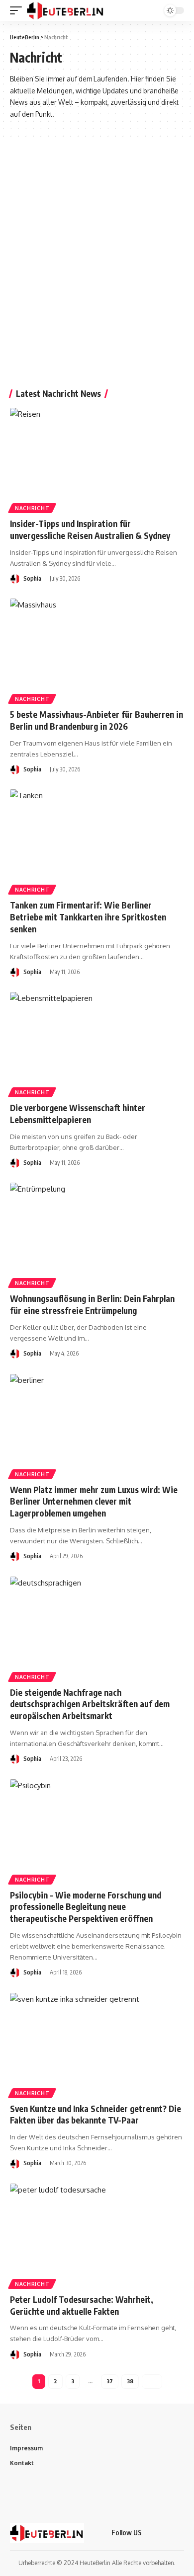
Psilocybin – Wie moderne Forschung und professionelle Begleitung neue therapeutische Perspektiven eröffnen (86, 1907)
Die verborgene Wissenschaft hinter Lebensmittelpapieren (78, 1114)
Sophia (32, 578)
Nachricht (32, 508)
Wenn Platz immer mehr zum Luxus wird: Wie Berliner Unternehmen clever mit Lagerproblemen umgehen (94, 1502)
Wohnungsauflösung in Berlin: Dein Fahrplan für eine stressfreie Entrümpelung (92, 1304)
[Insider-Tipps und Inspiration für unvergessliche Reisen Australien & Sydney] (97, 460)
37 (110, 2381)
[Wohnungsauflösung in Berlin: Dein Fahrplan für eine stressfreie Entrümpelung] (97, 1235)
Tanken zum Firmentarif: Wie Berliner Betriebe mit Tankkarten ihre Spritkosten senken (88, 917)
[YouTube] (181, 2533)
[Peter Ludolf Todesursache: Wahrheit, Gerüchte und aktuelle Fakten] (97, 2236)
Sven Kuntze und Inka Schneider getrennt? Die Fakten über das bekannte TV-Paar (96, 2115)
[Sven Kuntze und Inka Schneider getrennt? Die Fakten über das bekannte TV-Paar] (97, 2045)
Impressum (26, 2448)
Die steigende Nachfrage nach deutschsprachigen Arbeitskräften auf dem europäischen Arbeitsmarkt (90, 1704)
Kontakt (22, 2463)
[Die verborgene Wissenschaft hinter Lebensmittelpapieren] (97, 1044)
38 (130, 2381)
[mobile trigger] (18, 10)
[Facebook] (157, 2533)
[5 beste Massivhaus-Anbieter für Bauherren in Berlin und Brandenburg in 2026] (97, 651)
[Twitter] (169, 2533)
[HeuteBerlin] (66, 10)
